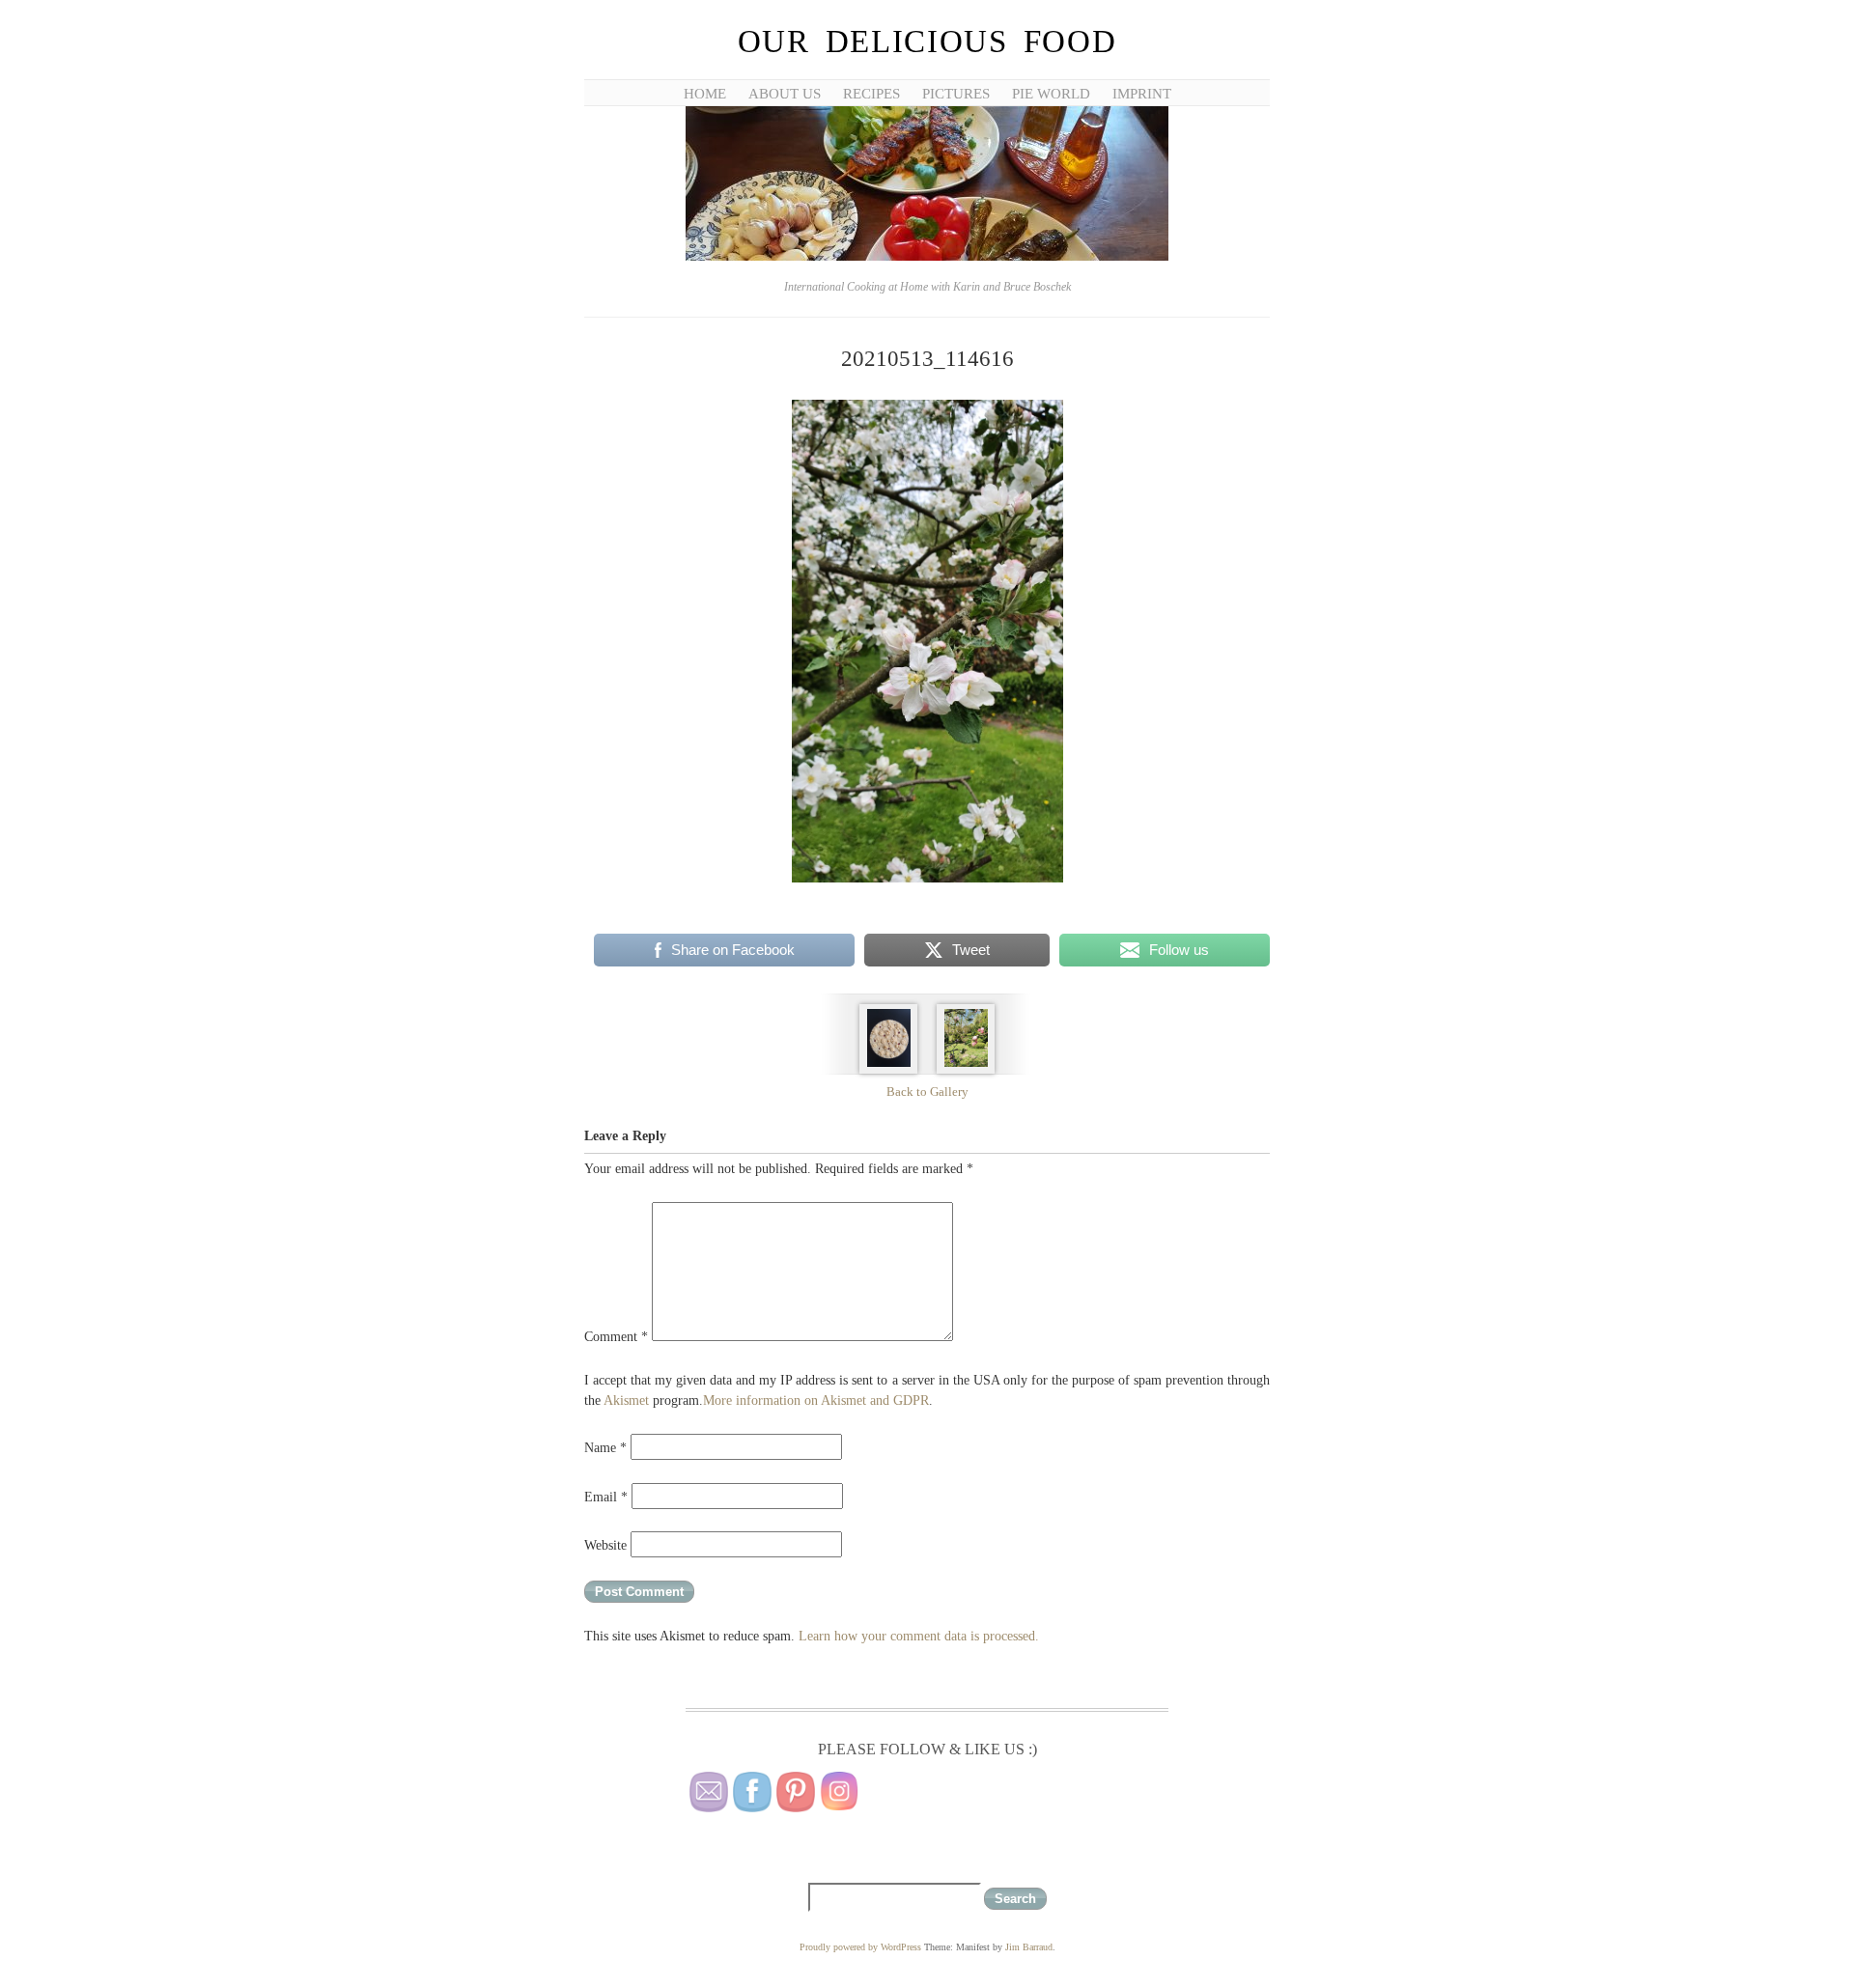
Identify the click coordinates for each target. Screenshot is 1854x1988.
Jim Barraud (1029, 1947)
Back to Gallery (927, 1092)
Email (606, 1497)
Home (705, 94)
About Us (785, 94)
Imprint (1142, 94)
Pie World (1051, 94)
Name (605, 1448)
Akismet (626, 1400)
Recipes (871, 94)
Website (605, 1545)
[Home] (927, 257)
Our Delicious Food (927, 42)
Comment (616, 1337)
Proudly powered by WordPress (860, 1947)
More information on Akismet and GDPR (816, 1400)
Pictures (956, 94)
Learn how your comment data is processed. (919, 1636)
